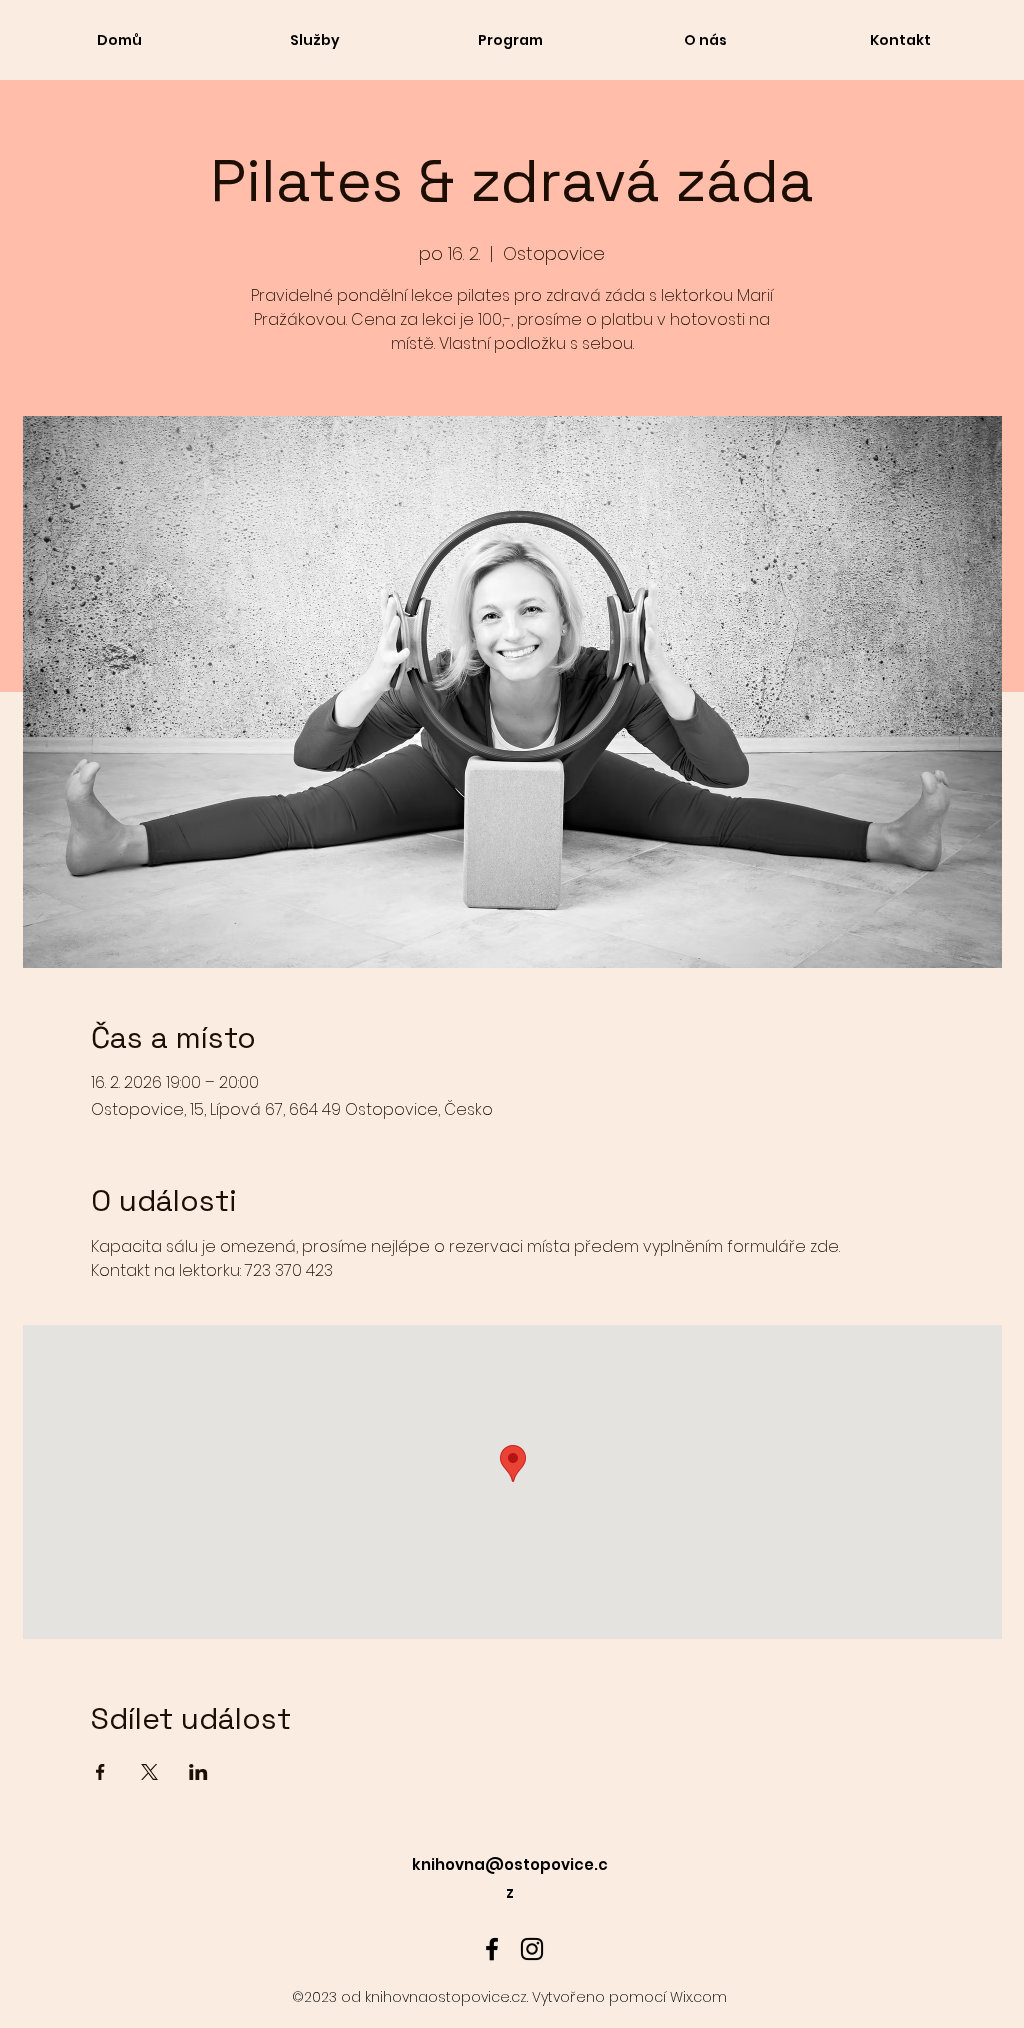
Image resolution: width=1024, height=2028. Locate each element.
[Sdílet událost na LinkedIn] (198, 1772)
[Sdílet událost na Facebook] (100, 1772)
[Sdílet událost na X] (149, 1772)
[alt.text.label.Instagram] (532, 1949)
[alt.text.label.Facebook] (492, 1949)
